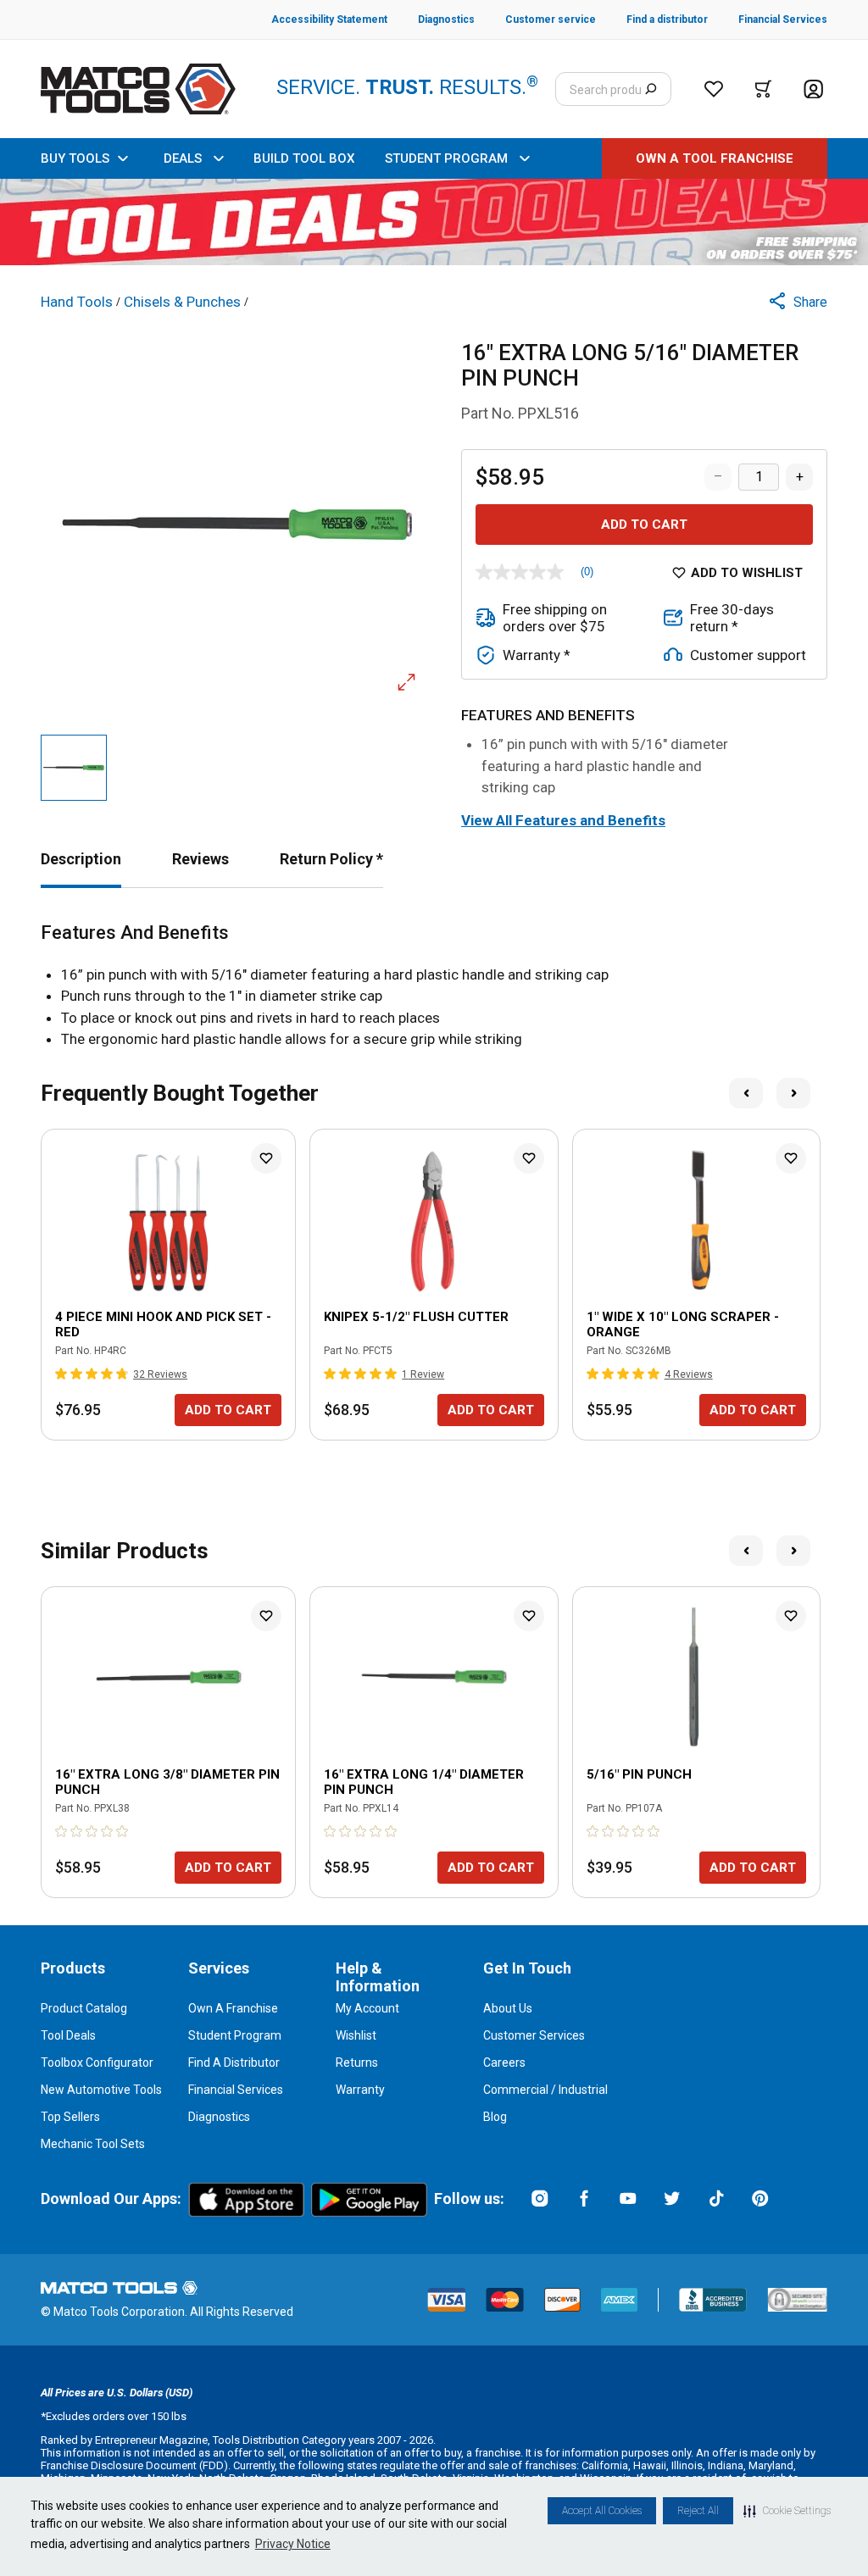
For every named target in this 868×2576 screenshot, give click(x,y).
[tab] (81, 859)
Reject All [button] (698, 2511)
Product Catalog (84, 2008)
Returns (357, 2062)
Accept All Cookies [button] (602, 2511)
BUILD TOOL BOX (304, 158)
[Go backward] (746, 1093)
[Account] (813, 89)
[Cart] (763, 89)
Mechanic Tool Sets (93, 2144)
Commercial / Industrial (545, 2090)
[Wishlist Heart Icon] (266, 1158)
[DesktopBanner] (434, 222)
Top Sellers (70, 2117)
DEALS (183, 158)
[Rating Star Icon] (62, 1374)
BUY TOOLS (75, 158)
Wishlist (356, 2035)
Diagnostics (219, 2117)
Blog (495, 2117)
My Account (367, 2008)
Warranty (360, 2090)
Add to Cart (644, 525)
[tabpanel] (434, 986)
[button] (787, 2511)
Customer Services (534, 2035)
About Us (508, 2008)
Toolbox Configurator (97, 2062)
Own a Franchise (233, 2008)
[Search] (651, 89)
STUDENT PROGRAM (446, 158)
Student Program (235, 2035)
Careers (504, 2062)
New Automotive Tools (101, 2090)
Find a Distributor (234, 2062)
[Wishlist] (714, 89)
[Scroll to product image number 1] (74, 768)
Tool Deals (68, 2035)
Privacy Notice (293, 2544)
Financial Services (236, 2090)
